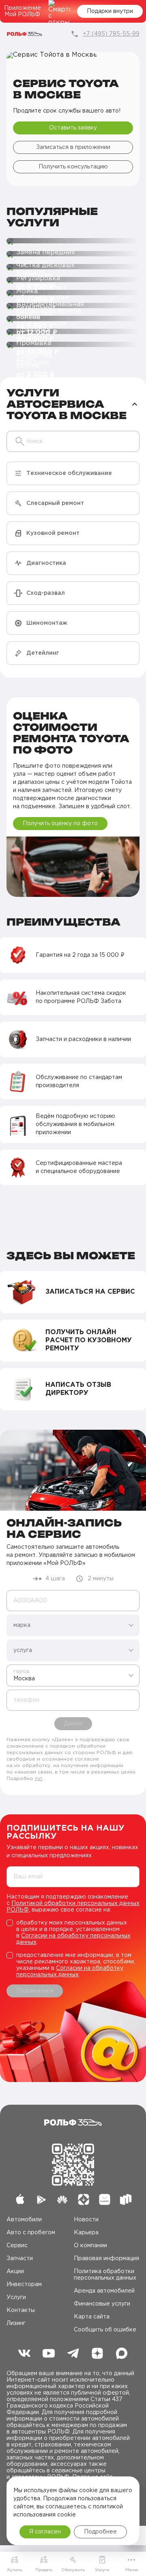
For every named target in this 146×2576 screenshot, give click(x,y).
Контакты (21, 2310)
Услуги (16, 2297)
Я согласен (45, 2532)
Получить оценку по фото (60, 824)
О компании (90, 2246)
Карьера (86, 2233)
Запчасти (20, 2259)
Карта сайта (92, 2317)
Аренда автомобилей (104, 2291)
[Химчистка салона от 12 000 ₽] (73, 345)
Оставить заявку (73, 128)
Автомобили (24, 2220)
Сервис (17, 2246)
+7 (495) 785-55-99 (111, 34)
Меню (132, 2570)
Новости (86, 2220)
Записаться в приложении (73, 147)
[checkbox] (73, 1933)
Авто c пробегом (31, 2233)
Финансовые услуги (102, 2304)
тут (39, 1779)
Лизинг (16, 2323)
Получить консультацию (73, 167)
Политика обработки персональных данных (105, 2275)
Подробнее (100, 2532)
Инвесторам (24, 2284)
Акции (15, 2272)
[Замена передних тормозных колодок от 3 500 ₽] (73, 241)
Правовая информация (106, 2259)
